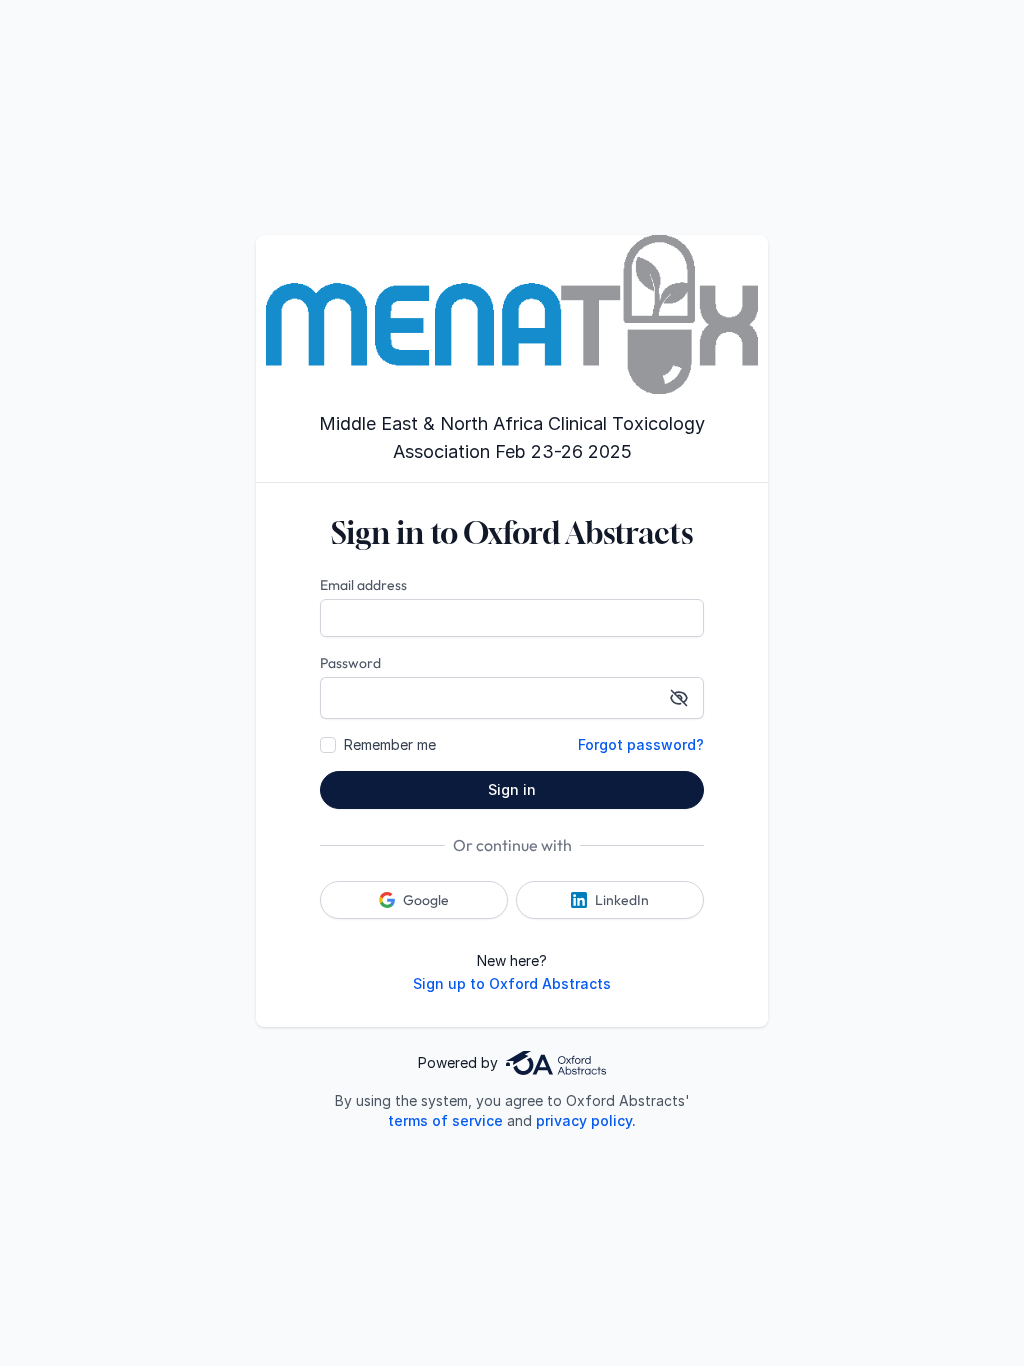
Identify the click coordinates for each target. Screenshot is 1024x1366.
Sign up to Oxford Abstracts (512, 983)
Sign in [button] (512, 789)
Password (350, 663)
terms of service (445, 1120)
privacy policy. (586, 1120)
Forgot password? (641, 744)
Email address (363, 585)
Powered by (458, 1062)
